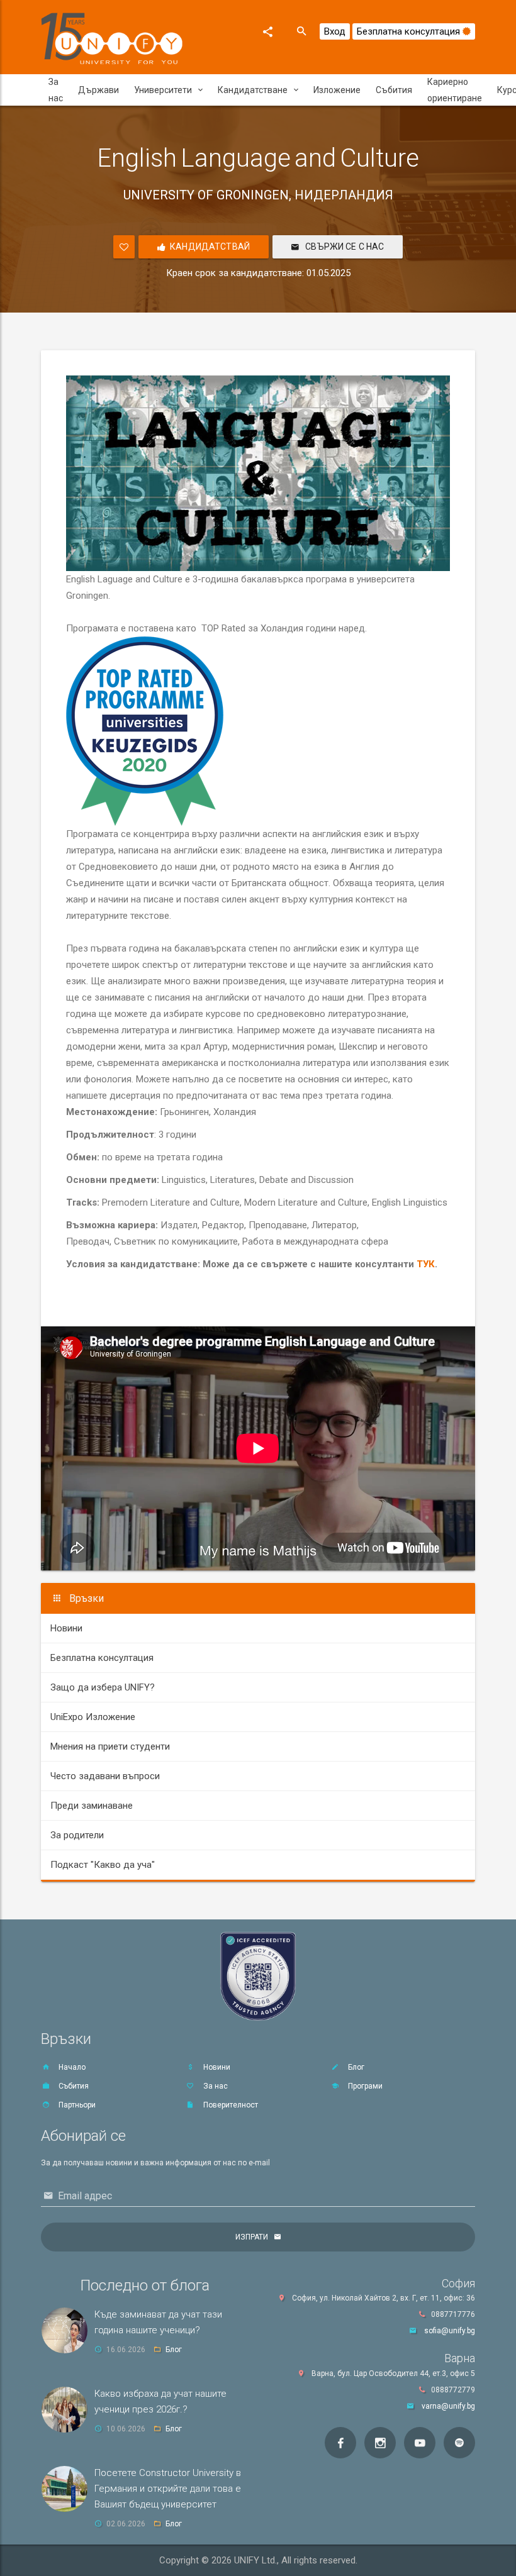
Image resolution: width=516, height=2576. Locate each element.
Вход (335, 31)
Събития (394, 90)
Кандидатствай (210, 247)
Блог (355, 2067)
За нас (56, 90)
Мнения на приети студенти (110, 1746)
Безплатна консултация (410, 31)
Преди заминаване (92, 1806)
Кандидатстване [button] (253, 90)
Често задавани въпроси (105, 1776)
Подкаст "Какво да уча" (103, 1865)
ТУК (426, 1264)
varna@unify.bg (448, 2406)
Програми (364, 2086)
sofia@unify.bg (450, 2331)
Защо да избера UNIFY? (103, 1687)
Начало (71, 2067)
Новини (66, 1628)
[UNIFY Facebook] (340, 2443)
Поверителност (230, 2105)
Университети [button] (163, 90)
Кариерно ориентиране (455, 90)
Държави (98, 90)
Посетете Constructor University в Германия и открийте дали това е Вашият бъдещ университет (168, 2489)
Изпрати (252, 2237)
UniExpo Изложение (93, 1717)
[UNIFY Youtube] (420, 2443)
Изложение (337, 90)
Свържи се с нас (344, 247)
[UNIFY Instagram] (380, 2443)
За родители (77, 1835)
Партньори (76, 2105)
